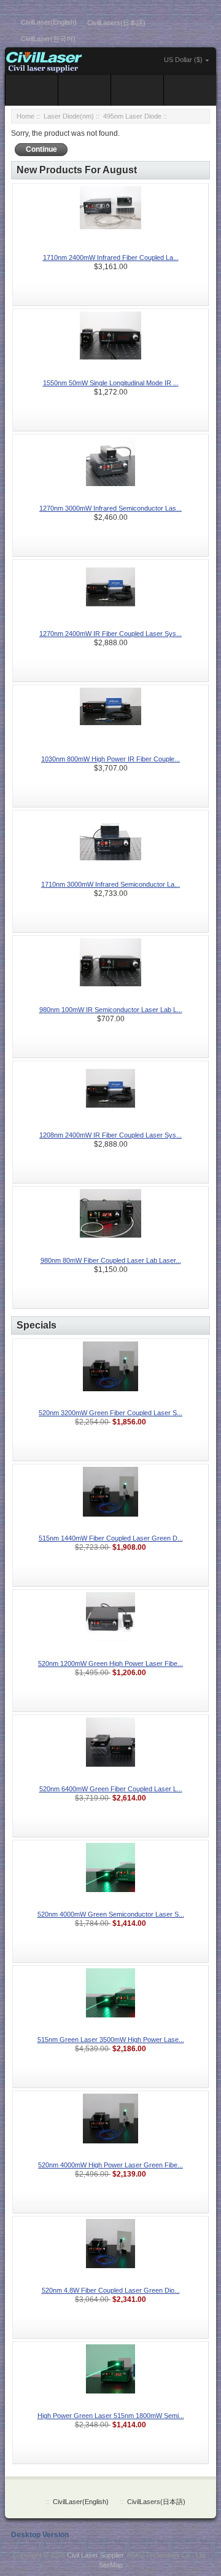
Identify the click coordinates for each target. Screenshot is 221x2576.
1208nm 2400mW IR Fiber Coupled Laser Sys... (110, 1135)
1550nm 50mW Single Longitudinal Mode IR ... (111, 383)
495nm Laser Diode (132, 116)
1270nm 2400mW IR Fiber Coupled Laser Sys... (110, 634)
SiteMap (111, 2565)
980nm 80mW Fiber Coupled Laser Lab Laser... (111, 1260)
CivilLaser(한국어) (48, 39)
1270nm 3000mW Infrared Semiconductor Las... (110, 508)
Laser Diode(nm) (69, 116)
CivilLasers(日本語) (116, 23)
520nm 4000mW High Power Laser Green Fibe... (110, 2165)
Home (25, 116)
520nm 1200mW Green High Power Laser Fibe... (110, 1663)
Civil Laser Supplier (95, 2555)
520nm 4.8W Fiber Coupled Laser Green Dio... (111, 2290)
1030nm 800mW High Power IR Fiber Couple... (110, 759)
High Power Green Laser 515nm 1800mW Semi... (111, 2416)
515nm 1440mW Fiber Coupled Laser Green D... (111, 1538)
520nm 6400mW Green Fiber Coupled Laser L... (111, 1789)
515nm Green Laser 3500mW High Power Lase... (111, 2040)
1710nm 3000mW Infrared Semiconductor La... (110, 884)
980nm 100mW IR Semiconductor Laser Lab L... (111, 1010)
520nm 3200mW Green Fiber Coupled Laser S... (110, 1413)
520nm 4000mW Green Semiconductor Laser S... (111, 1914)
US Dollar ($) (183, 60)
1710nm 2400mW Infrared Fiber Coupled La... (111, 257)
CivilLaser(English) (49, 22)
